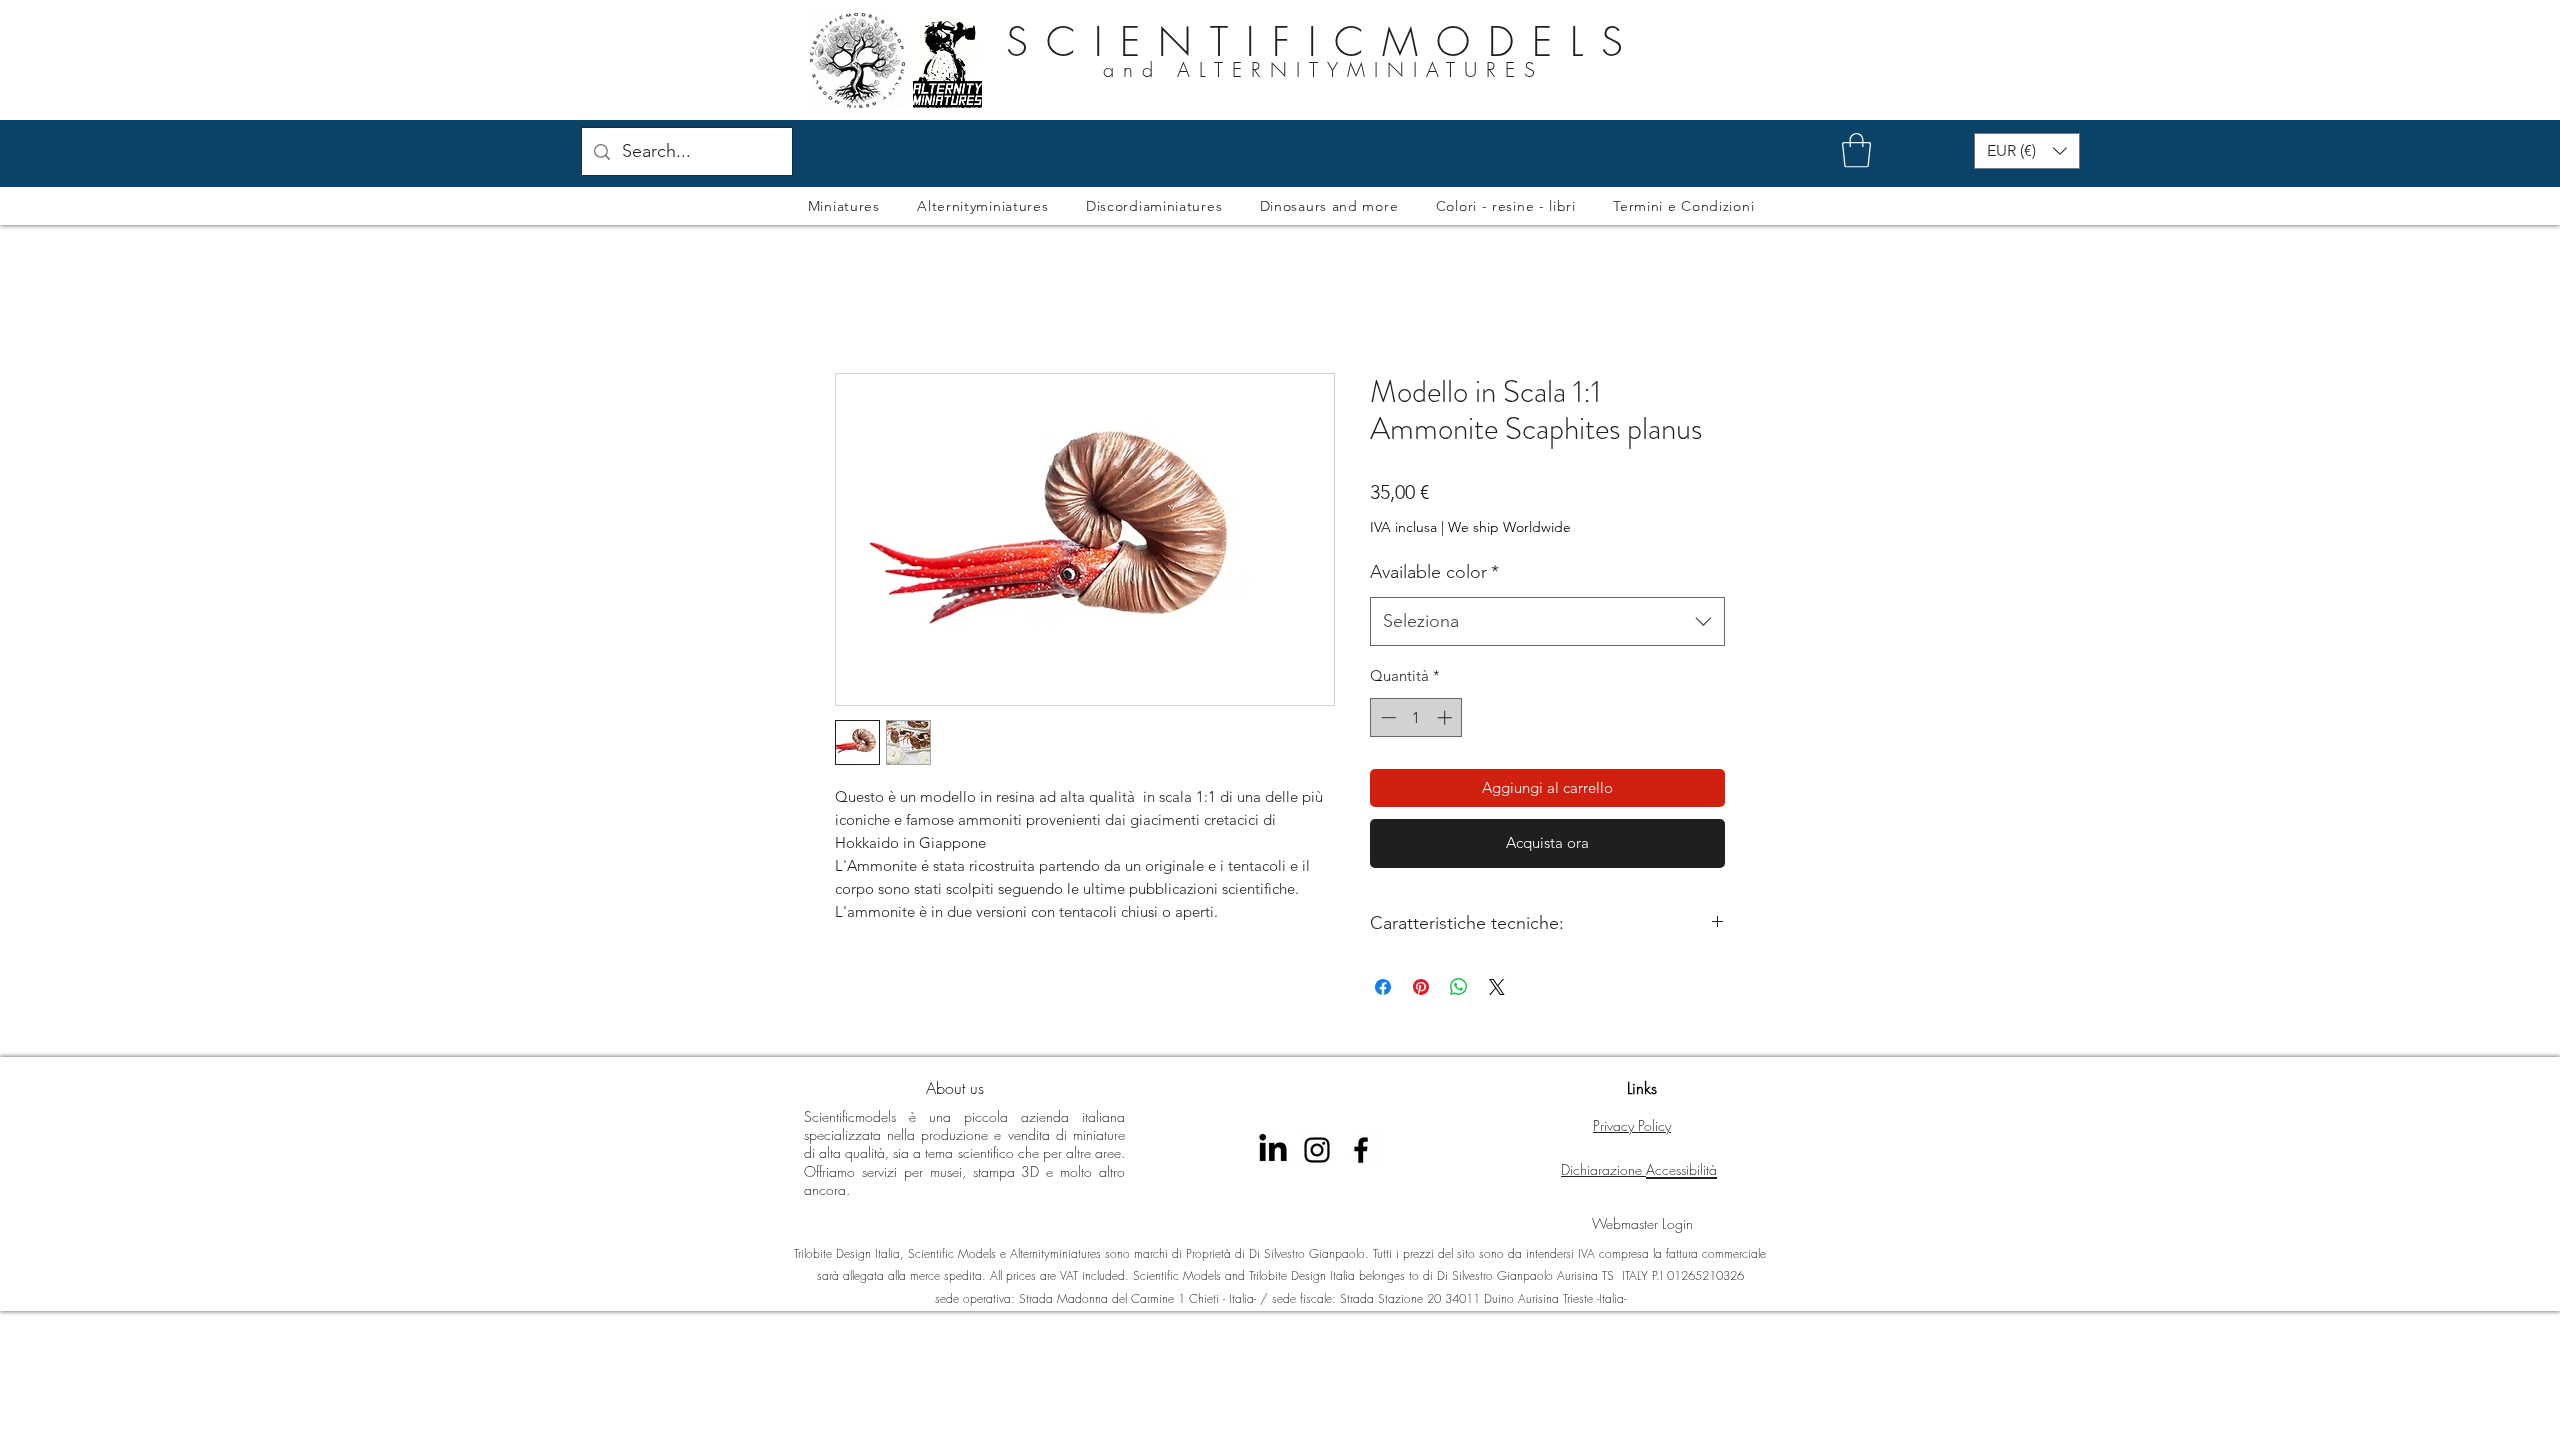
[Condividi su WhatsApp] (1459, 987)
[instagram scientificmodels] (1317, 1150)
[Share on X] (1497, 987)
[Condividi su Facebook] (1383, 987)
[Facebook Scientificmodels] (1361, 1150)
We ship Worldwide (1509, 527)
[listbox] (2027, 151)
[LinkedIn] (1273, 1150)
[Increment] (1446, 717)
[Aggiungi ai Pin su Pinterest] (1421, 987)
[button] (1856, 150)
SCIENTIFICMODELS (1323, 41)
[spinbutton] (1416, 717)
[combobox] (1547, 622)
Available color (1434, 572)
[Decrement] (1386, 717)
